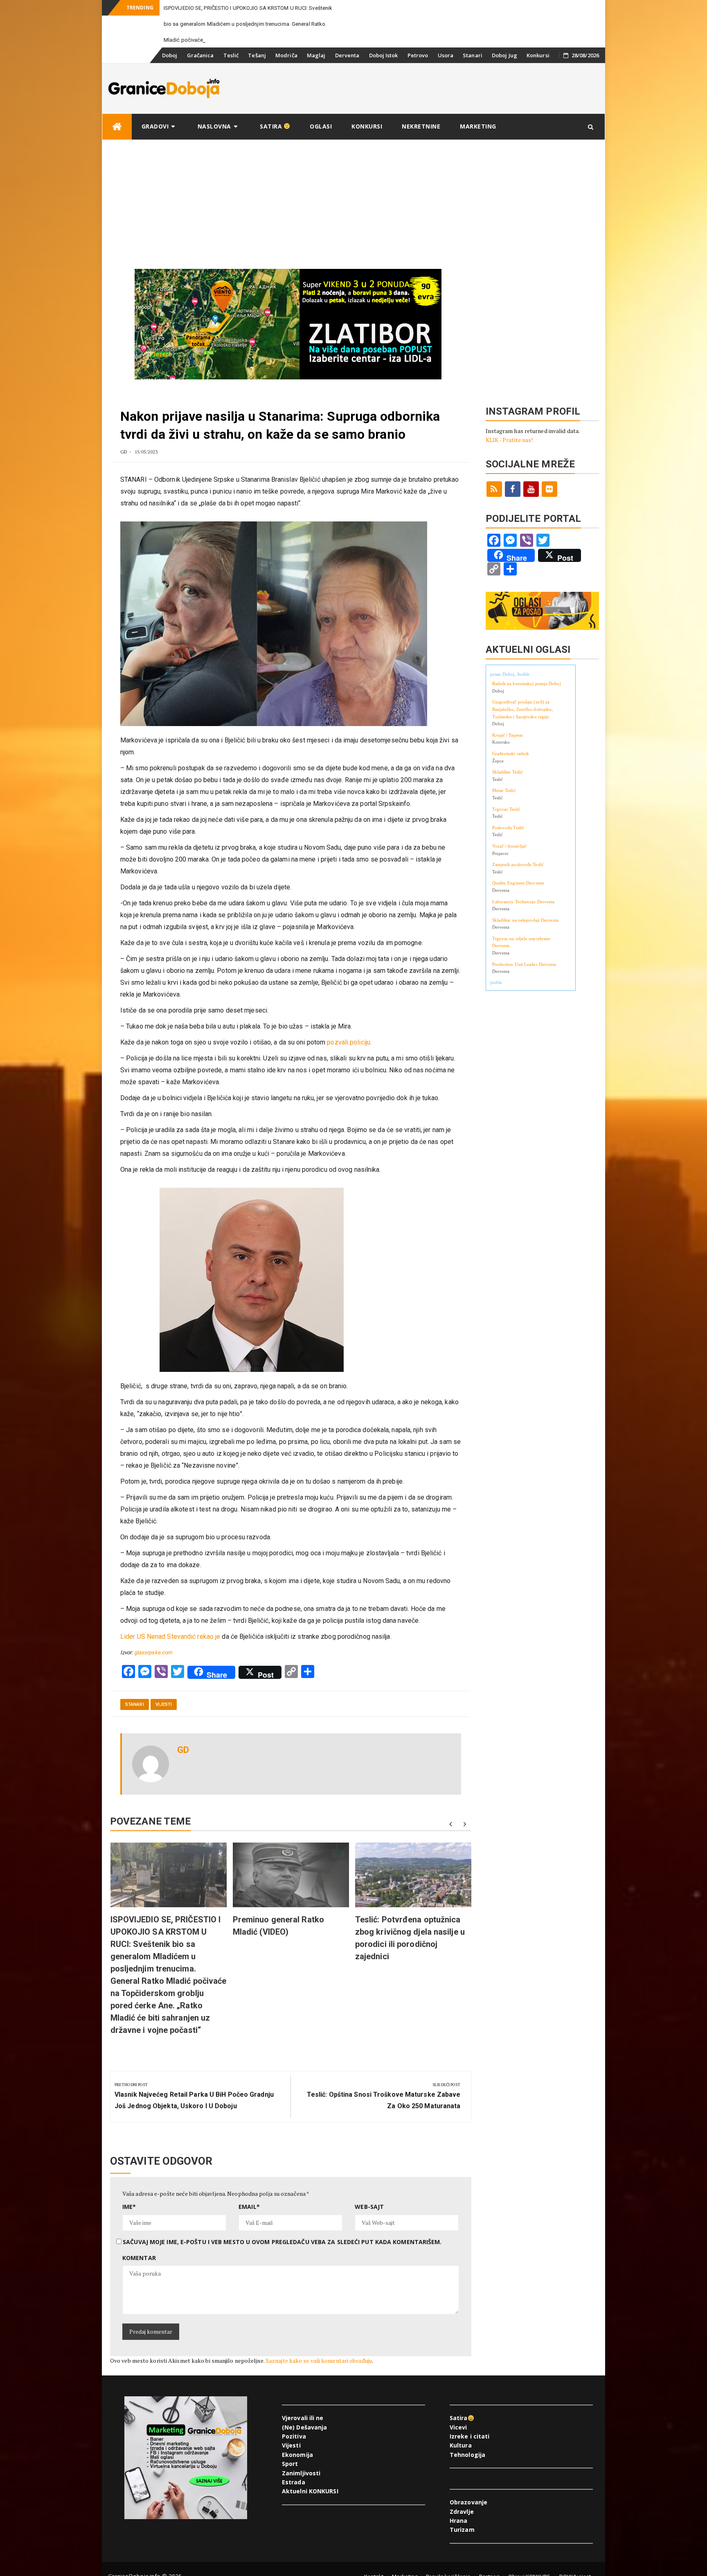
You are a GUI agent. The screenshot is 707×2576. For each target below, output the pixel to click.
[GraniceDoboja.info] (117, 143)
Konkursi (538, 71)
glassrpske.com (153, 1668)
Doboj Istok (384, 71)
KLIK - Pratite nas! (509, 456)
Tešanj (257, 71)
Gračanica (200, 71)
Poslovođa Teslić (508, 844)
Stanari (473, 71)
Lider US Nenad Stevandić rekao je (170, 1652)
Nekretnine (421, 142)
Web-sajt (369, 2223)
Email (249, 2223)
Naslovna (214, 142)
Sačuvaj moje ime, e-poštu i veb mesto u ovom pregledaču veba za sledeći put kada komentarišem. (282, 2258)
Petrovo (418, 71)
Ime (129, 2223)
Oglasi (321, 142)
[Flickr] (549, 505)
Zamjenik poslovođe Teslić (518, 880)
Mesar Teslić (504, 806)
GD (124, 468)
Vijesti (164, 1720)
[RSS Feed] (494, 505)
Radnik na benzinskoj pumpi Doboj (527, 699)
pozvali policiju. (349, 1058)
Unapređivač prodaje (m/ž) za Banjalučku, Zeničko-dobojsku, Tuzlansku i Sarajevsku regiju (523, 725)
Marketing (478, 142)
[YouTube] (531, 505)
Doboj (170, 71)
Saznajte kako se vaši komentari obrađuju (319, 2376)
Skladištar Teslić (508, 788)
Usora (446, 71)
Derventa (347, 71)
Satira (272, 142)
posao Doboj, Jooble (510, 690)
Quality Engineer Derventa (518, 899)
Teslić (231, 71)
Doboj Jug (504, 71)
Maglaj (316, 71)
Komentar (139, 2274)
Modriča (286, 71)
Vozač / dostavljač (510, 862)
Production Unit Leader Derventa (524, 980)
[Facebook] (513, 505)
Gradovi (155, 142)
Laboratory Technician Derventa (523, 918)
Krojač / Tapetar (508, 751)
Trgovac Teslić (506, 825)
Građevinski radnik (511, 769)
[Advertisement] (353, 217)
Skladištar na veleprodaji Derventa (525, 936)
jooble (496, 998)
